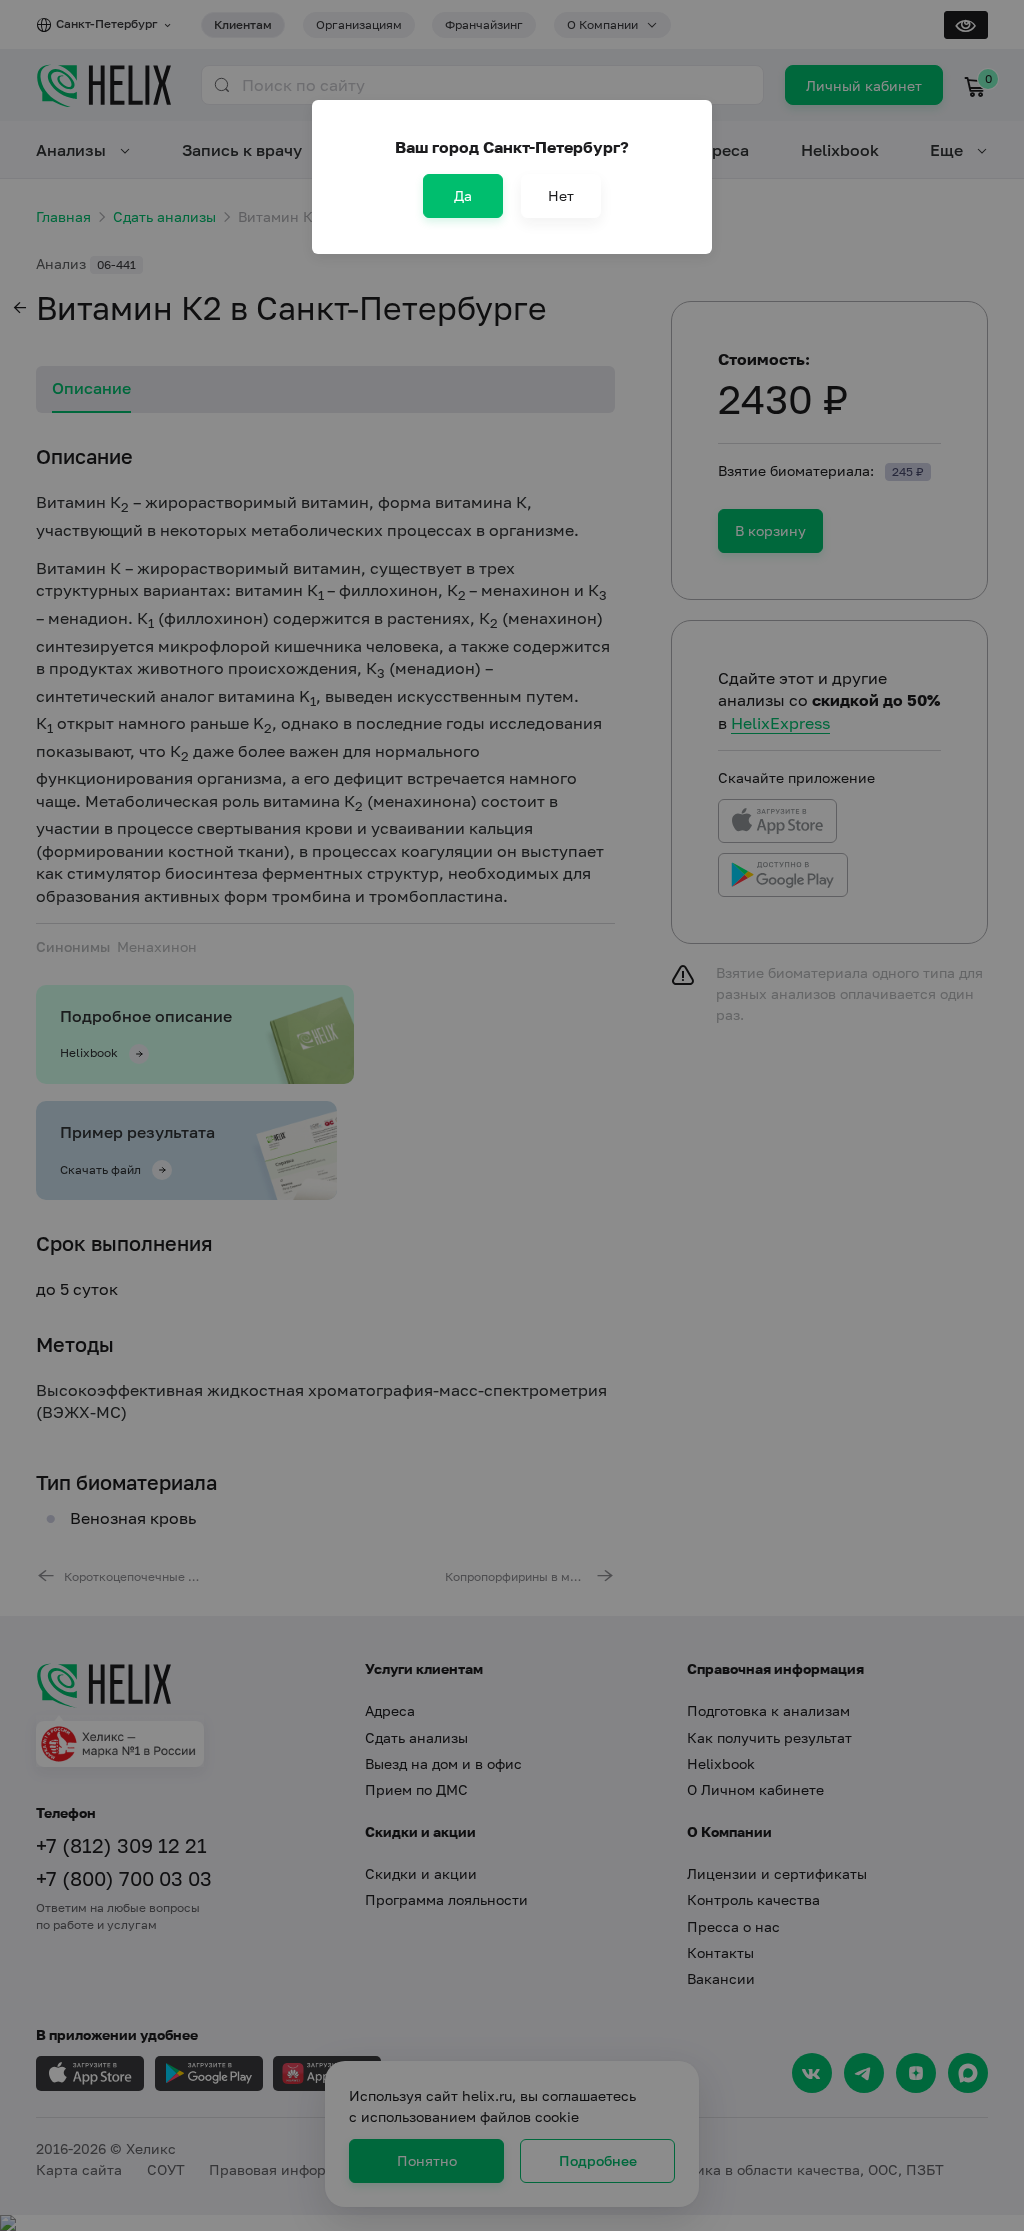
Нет (561, 195)
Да (463, 195)
